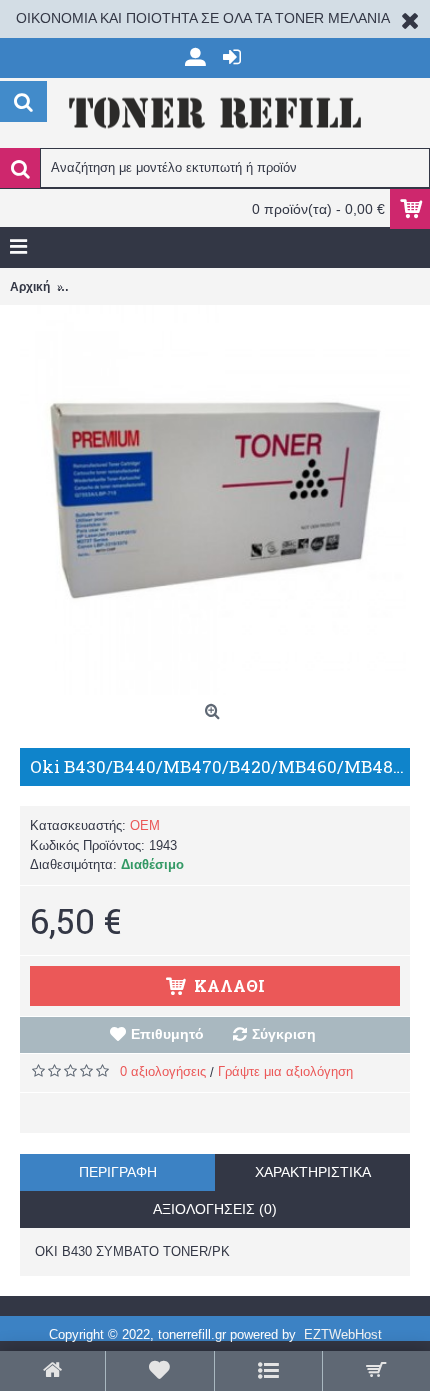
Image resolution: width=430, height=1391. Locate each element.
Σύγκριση (284, 1034)
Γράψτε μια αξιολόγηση (285, 1071)
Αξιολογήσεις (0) (215, 1209)
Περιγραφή (118, 1172)
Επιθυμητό (167, 1034)
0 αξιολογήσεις (163, 1071)
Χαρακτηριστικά (313, 1172)
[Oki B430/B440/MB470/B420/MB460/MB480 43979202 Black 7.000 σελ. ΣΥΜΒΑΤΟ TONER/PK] (215, 500)
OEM (145, 825)
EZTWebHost (343, 1334)
